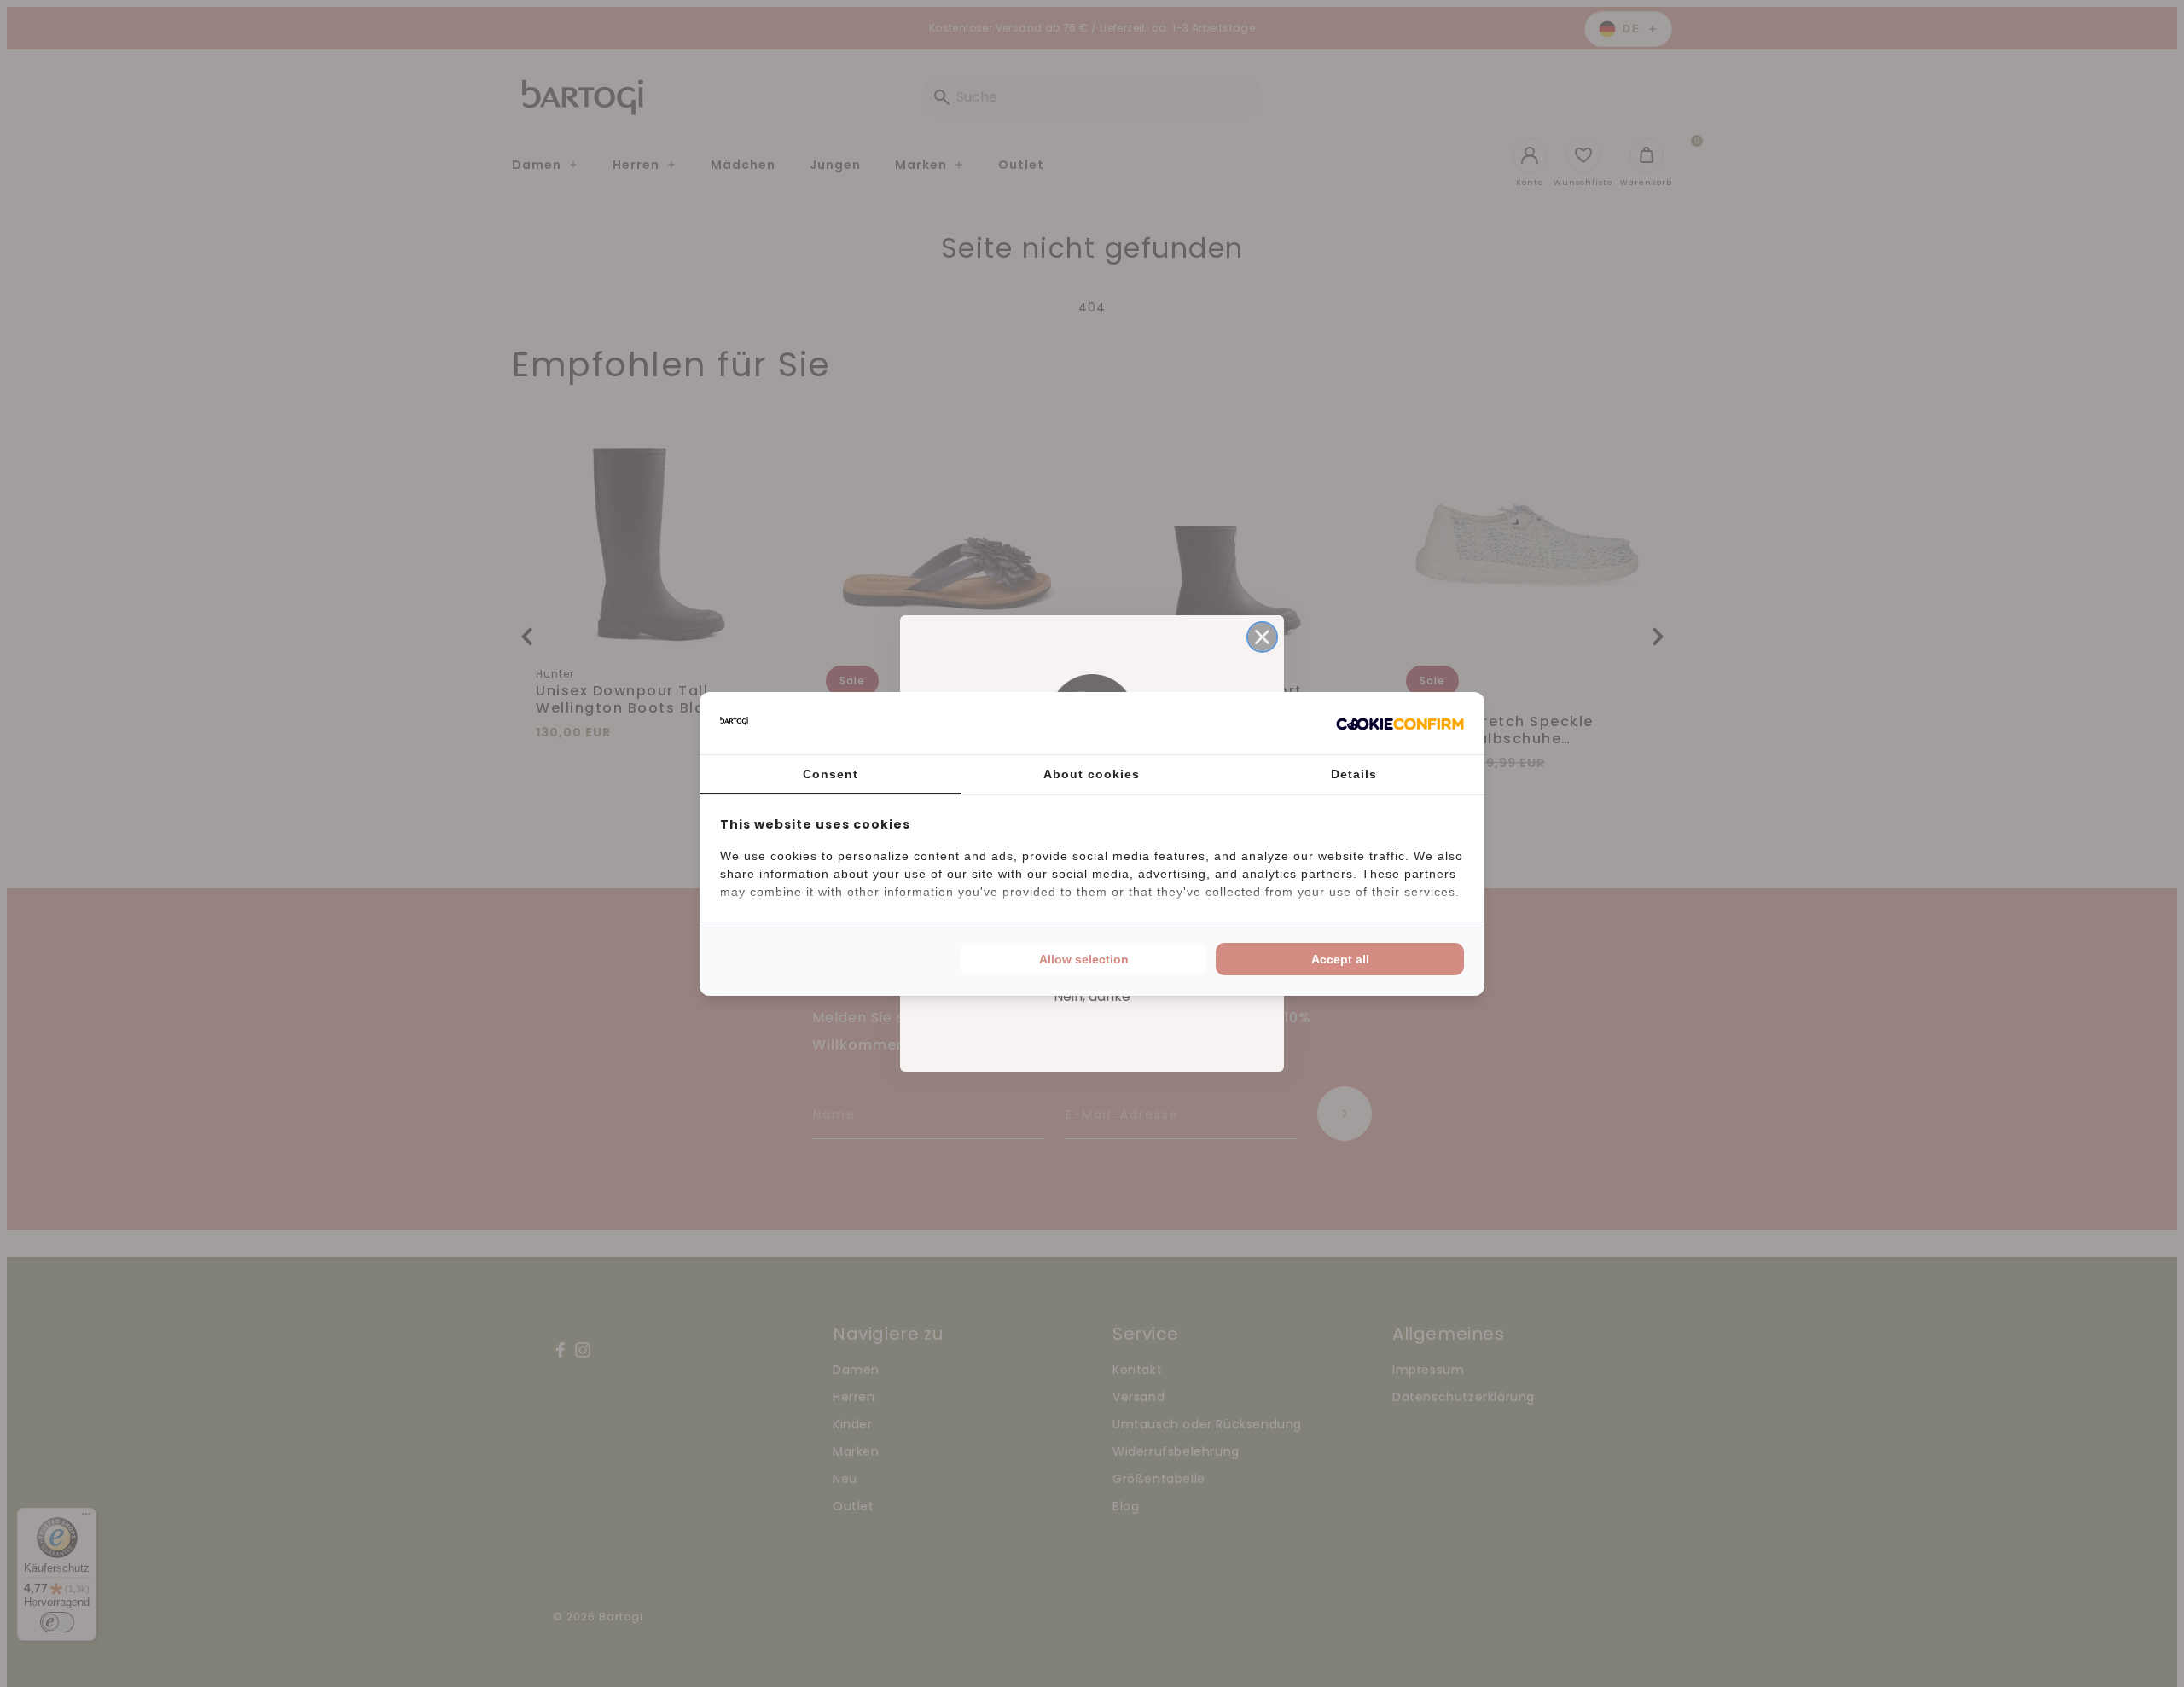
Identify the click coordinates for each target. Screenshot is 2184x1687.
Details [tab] (1354, 774)
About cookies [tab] (1092, 774)
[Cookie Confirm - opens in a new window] (1400, 723)
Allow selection (1084, 959)
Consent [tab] (831, 774)
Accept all (1340, 959)
